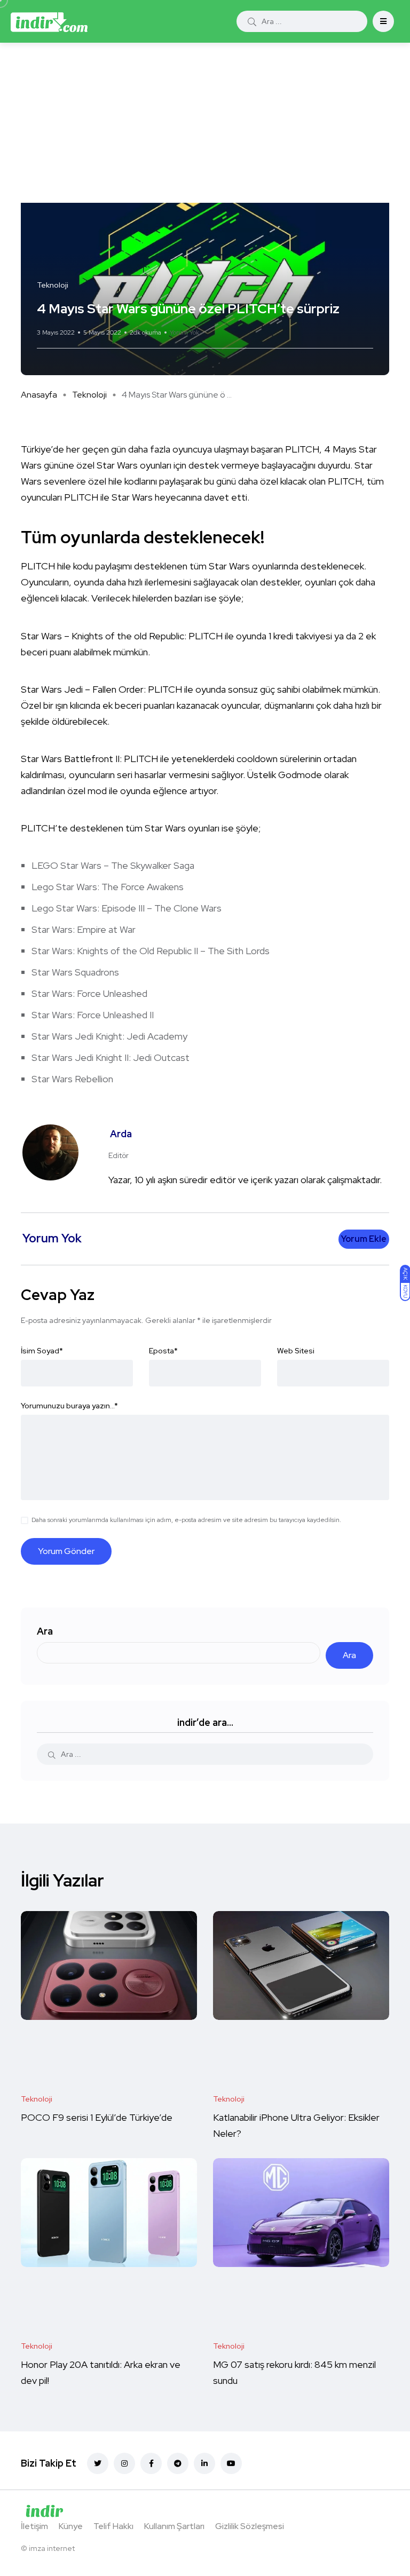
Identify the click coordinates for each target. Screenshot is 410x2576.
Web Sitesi (296, 1351)
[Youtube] (231, 2463)
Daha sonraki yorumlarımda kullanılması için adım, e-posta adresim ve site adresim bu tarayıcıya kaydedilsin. (186, 1520)
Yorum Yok (184, 332)
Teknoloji (89, 395)
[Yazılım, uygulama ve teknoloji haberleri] (49, 21)
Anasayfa (39, 395)
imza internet (52, 2548)
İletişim (34, 2526)
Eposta (163, 1351)
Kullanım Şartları (174, 2526)
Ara (45, 1631)
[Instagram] (124, 2463)
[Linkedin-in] (204, 2463)
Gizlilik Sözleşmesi (250, 2526)
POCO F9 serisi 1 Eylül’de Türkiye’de (98, 2117)
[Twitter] (98, 2463)
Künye (71, 2526)
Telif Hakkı (113, 2526)
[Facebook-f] (151, 2463)
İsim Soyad (42, 1351)
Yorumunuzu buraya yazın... (69, 1406)
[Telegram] (178, 2463)
